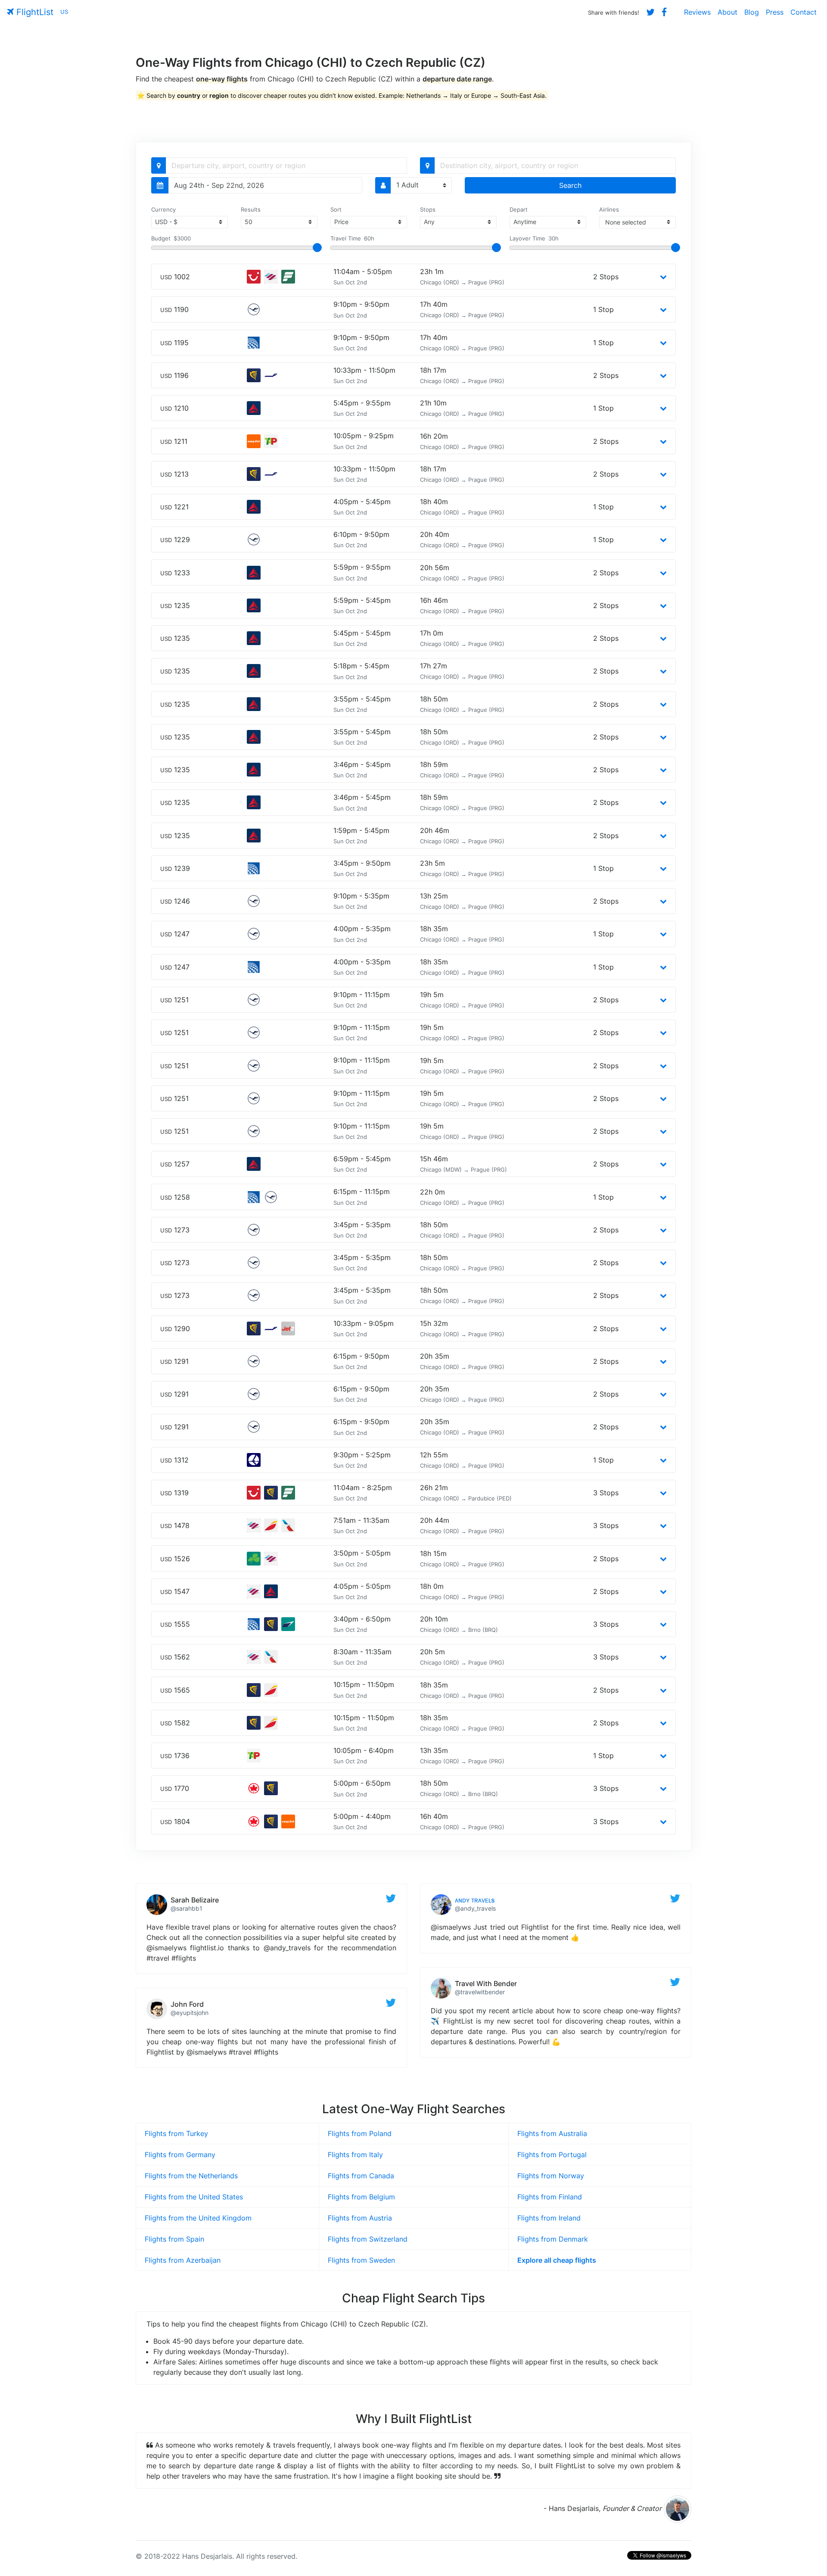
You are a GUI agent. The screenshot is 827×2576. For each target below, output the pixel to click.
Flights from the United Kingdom (198, 2218)
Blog (752, 12)
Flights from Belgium (361, 2197)
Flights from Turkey (176, 2133)
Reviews (697, 12)
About (728, 12)
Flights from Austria (360, 2218)
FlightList (34, 12)
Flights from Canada (361, 2176)
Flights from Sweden (361, 2260)
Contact (804, 12)
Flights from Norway (551, 2176)
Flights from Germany (180, 2155)
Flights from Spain (174, 2239)
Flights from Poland (360, 2133)
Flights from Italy (355, 2155)
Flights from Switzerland (368, 2239)
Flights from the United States (194, 2197)
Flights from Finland (550, 2197)
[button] (663, 277)
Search (570, 185)
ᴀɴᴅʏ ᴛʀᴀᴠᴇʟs (475, 1900)
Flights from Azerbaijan (183, 2260)
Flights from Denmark (553, 2239)
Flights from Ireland (549, 2218)
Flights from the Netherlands (191, 2176)
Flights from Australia (552, 2133)
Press (775, 12)
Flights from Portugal (552, 2155)
